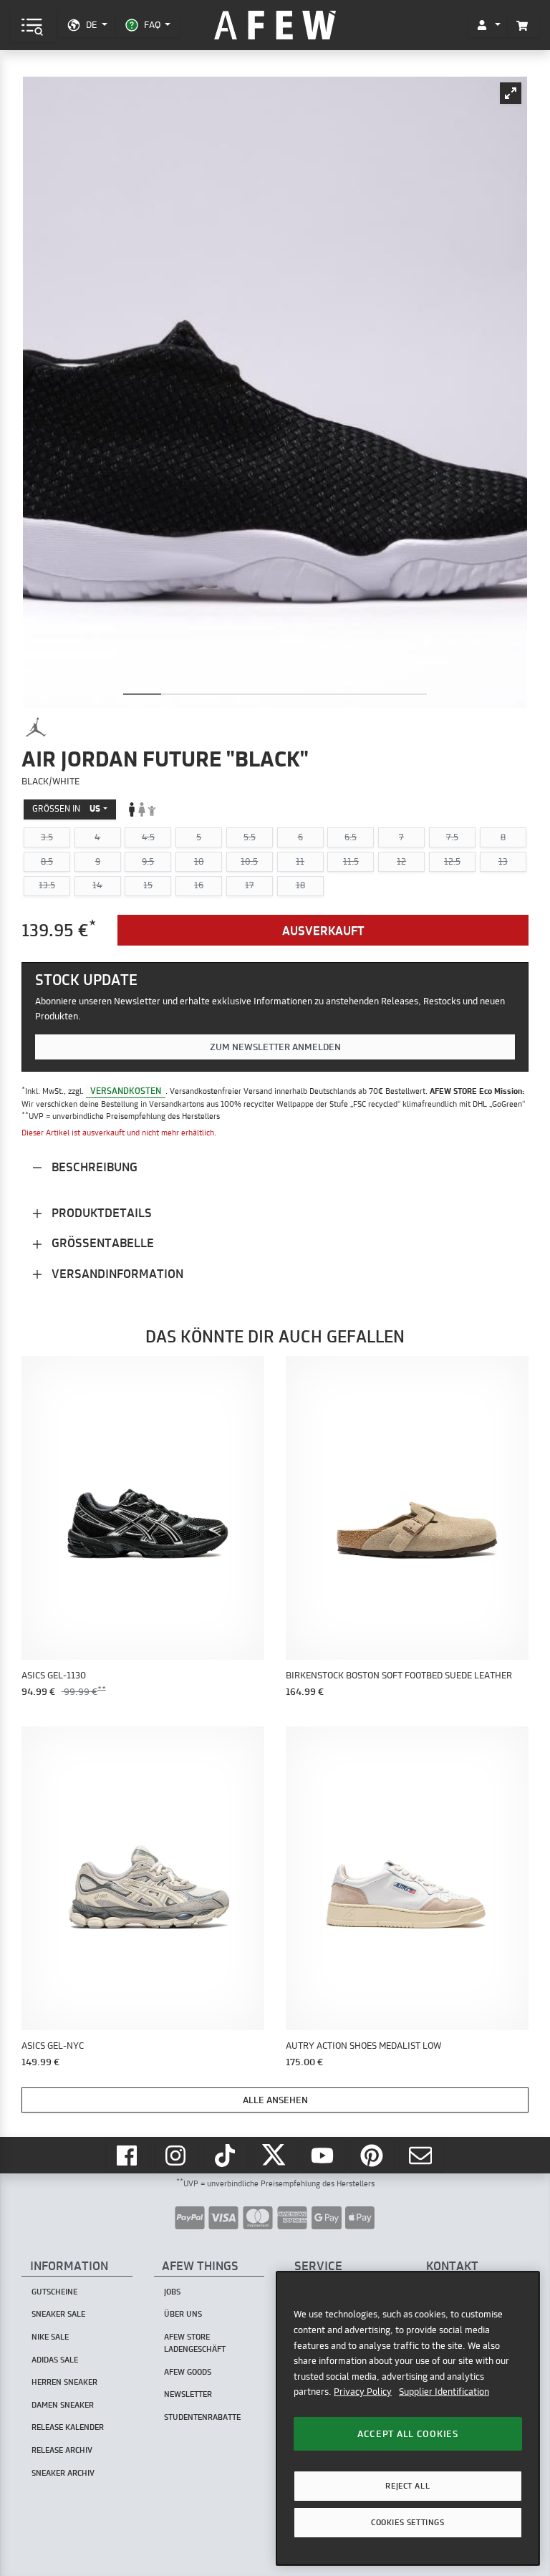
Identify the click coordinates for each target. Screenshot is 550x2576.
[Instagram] (178, 2155)
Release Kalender (68, 2427)
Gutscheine (54, 2292)
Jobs (172, 2292)
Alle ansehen (275, 2100)
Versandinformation (116, 1273)
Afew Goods (188, 2372)
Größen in (66, 808)
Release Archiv (62, 2450)
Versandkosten (126, 1091)
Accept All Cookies (408, 2433)
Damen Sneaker (63, 2405)
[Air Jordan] (36, 727)
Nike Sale (50, 2337)
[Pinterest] (373, 2155)
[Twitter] (275, 2155)
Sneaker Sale (58, 2314)
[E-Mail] (422, 2155)
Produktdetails (100, 1212)
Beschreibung (93, 1167)
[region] (408, 2418)
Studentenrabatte (202, 2417)
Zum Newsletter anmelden (275, 1047)
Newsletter (188, 2394)
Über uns (183, 2314)
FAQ (152, 24)
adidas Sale (55, 2360)
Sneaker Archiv (63, 2473)
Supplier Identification (444, 2391)
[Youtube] (324, 2155)
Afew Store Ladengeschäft (195, 2343)
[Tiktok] (226, 2155)
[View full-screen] (511, 93)
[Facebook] (128, 2155)
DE (91, 24)
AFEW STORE (275, 25)
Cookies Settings (407, 2522)
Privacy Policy (363, 2391)
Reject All (407, 2486)
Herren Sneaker (64, 2382)
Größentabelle (101, 1243)
